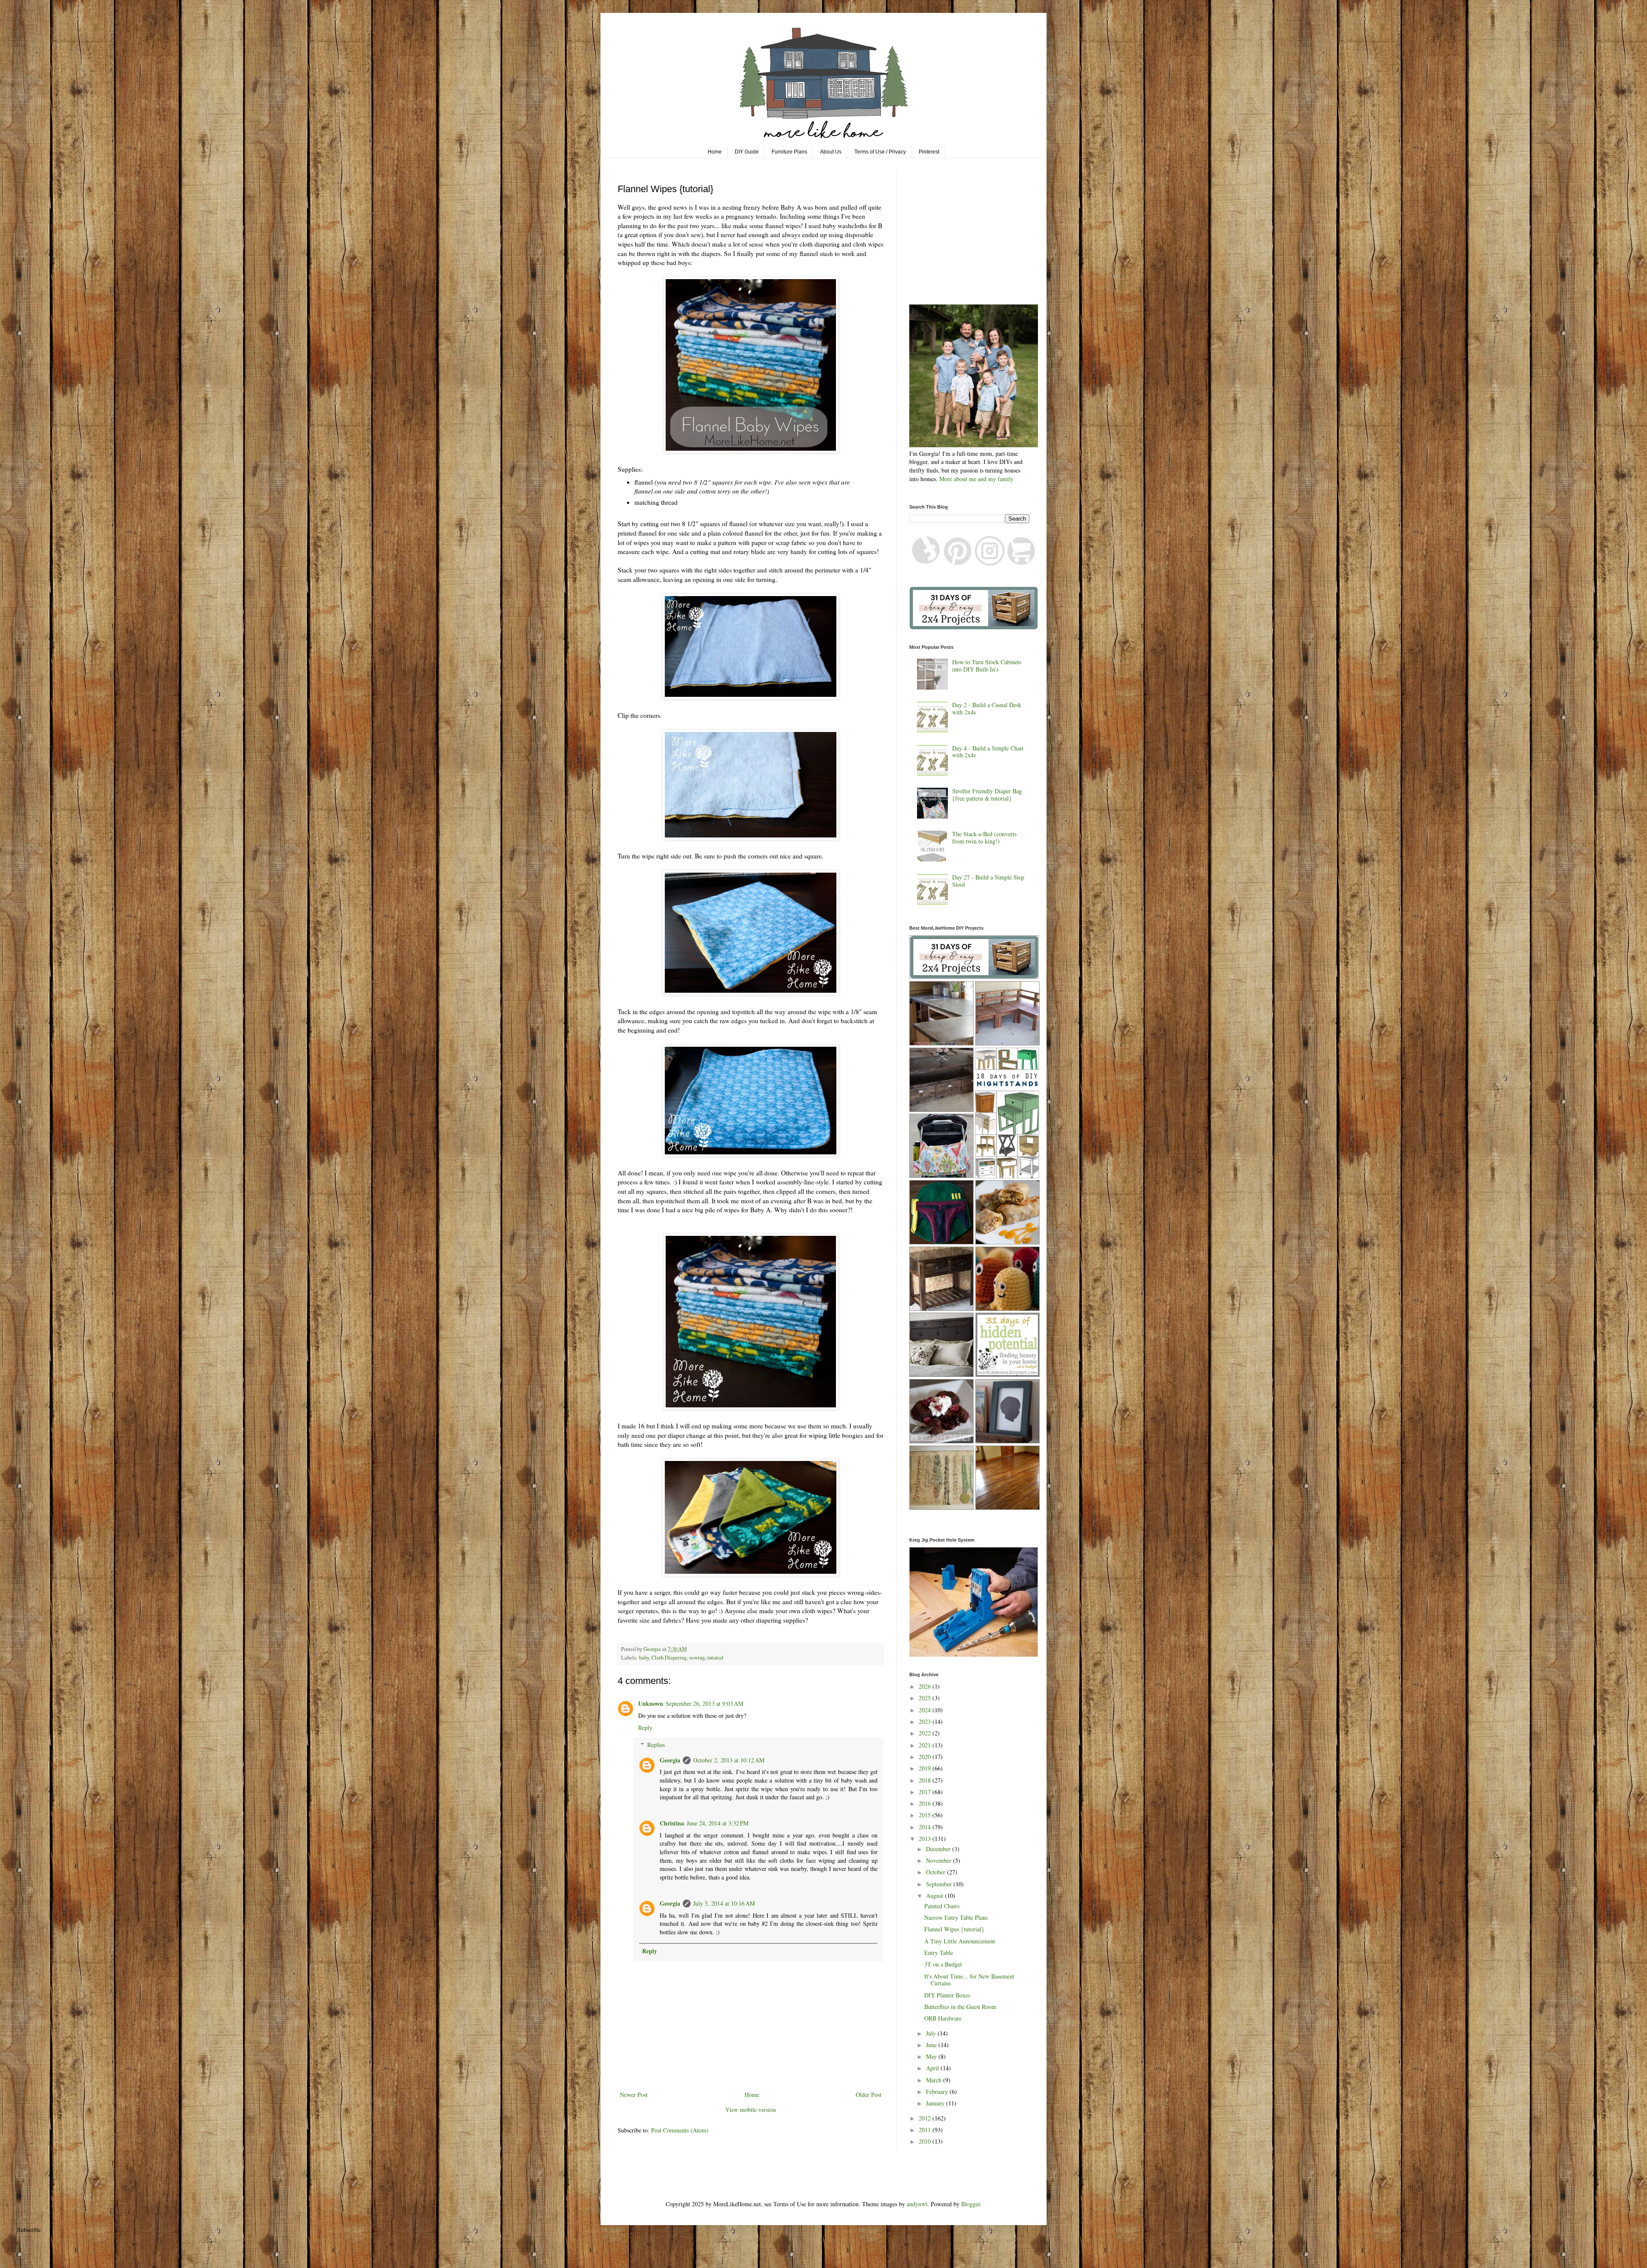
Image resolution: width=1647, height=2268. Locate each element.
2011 (926, 2130)
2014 (926, 1827)
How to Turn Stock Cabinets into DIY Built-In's (987, 666)
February (938, 2092)
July (932, 2033)
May (932, 2056)
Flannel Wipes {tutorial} (954, 1929)
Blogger (971, 2204)
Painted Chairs (942, 1906)
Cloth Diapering (669, 1658)
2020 (926, 1757)
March (935, 2080)
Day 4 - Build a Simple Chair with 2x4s (988, 752)
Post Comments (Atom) (680, 2130)
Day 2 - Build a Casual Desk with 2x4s (987, 708)
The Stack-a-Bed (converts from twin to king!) (984, 837)
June (932, 2045)
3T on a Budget (943, 1964)
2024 (926, 1710)
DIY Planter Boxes (947, 1995)
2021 (926, 1745)
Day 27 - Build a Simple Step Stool (988, 881)
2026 (926, 1686)
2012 (926, 2118)
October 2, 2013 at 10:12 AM (729, 1760)
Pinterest (929, 152)
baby (644, 1658)
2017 (926, 1792)
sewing (697, 1658)
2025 (926, 1698)
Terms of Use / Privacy (880, 152)
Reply (645, 1727)
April (933, 2068)
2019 (926, 1768)
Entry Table (939, 1953)
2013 (926, 1839)
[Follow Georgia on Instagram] (990, 563)
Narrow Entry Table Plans (956, 1917)
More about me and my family (976, 479)
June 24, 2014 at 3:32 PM (718, 1823)
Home (715, 152)
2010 (926, 2141)
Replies (656, 1745)
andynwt (917, 2204)
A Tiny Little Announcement (960, 1941)
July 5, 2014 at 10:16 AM (724, 1903)
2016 (926, 1803)
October (937, 1872)
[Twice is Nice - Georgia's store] (1022, 563)
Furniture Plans (789, 152)
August (935, 1896)
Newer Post (634, 2095)
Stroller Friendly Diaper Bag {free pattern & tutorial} (987, 795)
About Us (831, 152)
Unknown (651, 1703)
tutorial (715, 1658)
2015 (926, 1815)
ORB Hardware (943, 2018)
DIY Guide (747, 152)
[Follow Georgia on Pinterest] (958, 563)
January (936, 2103)
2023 (926, 1721)
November (940, 1860)
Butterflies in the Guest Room (960, 2007)
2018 (926, 1780)
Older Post (869, 2095)
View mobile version (751, 2110)
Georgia (670, 1760)
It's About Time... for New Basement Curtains (969, 1980)
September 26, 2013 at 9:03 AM (704, 1703)
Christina (672, 1823)
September (940, 1884)
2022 (926, 1733)
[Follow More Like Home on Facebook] (926, 563)
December (939, 1849)
